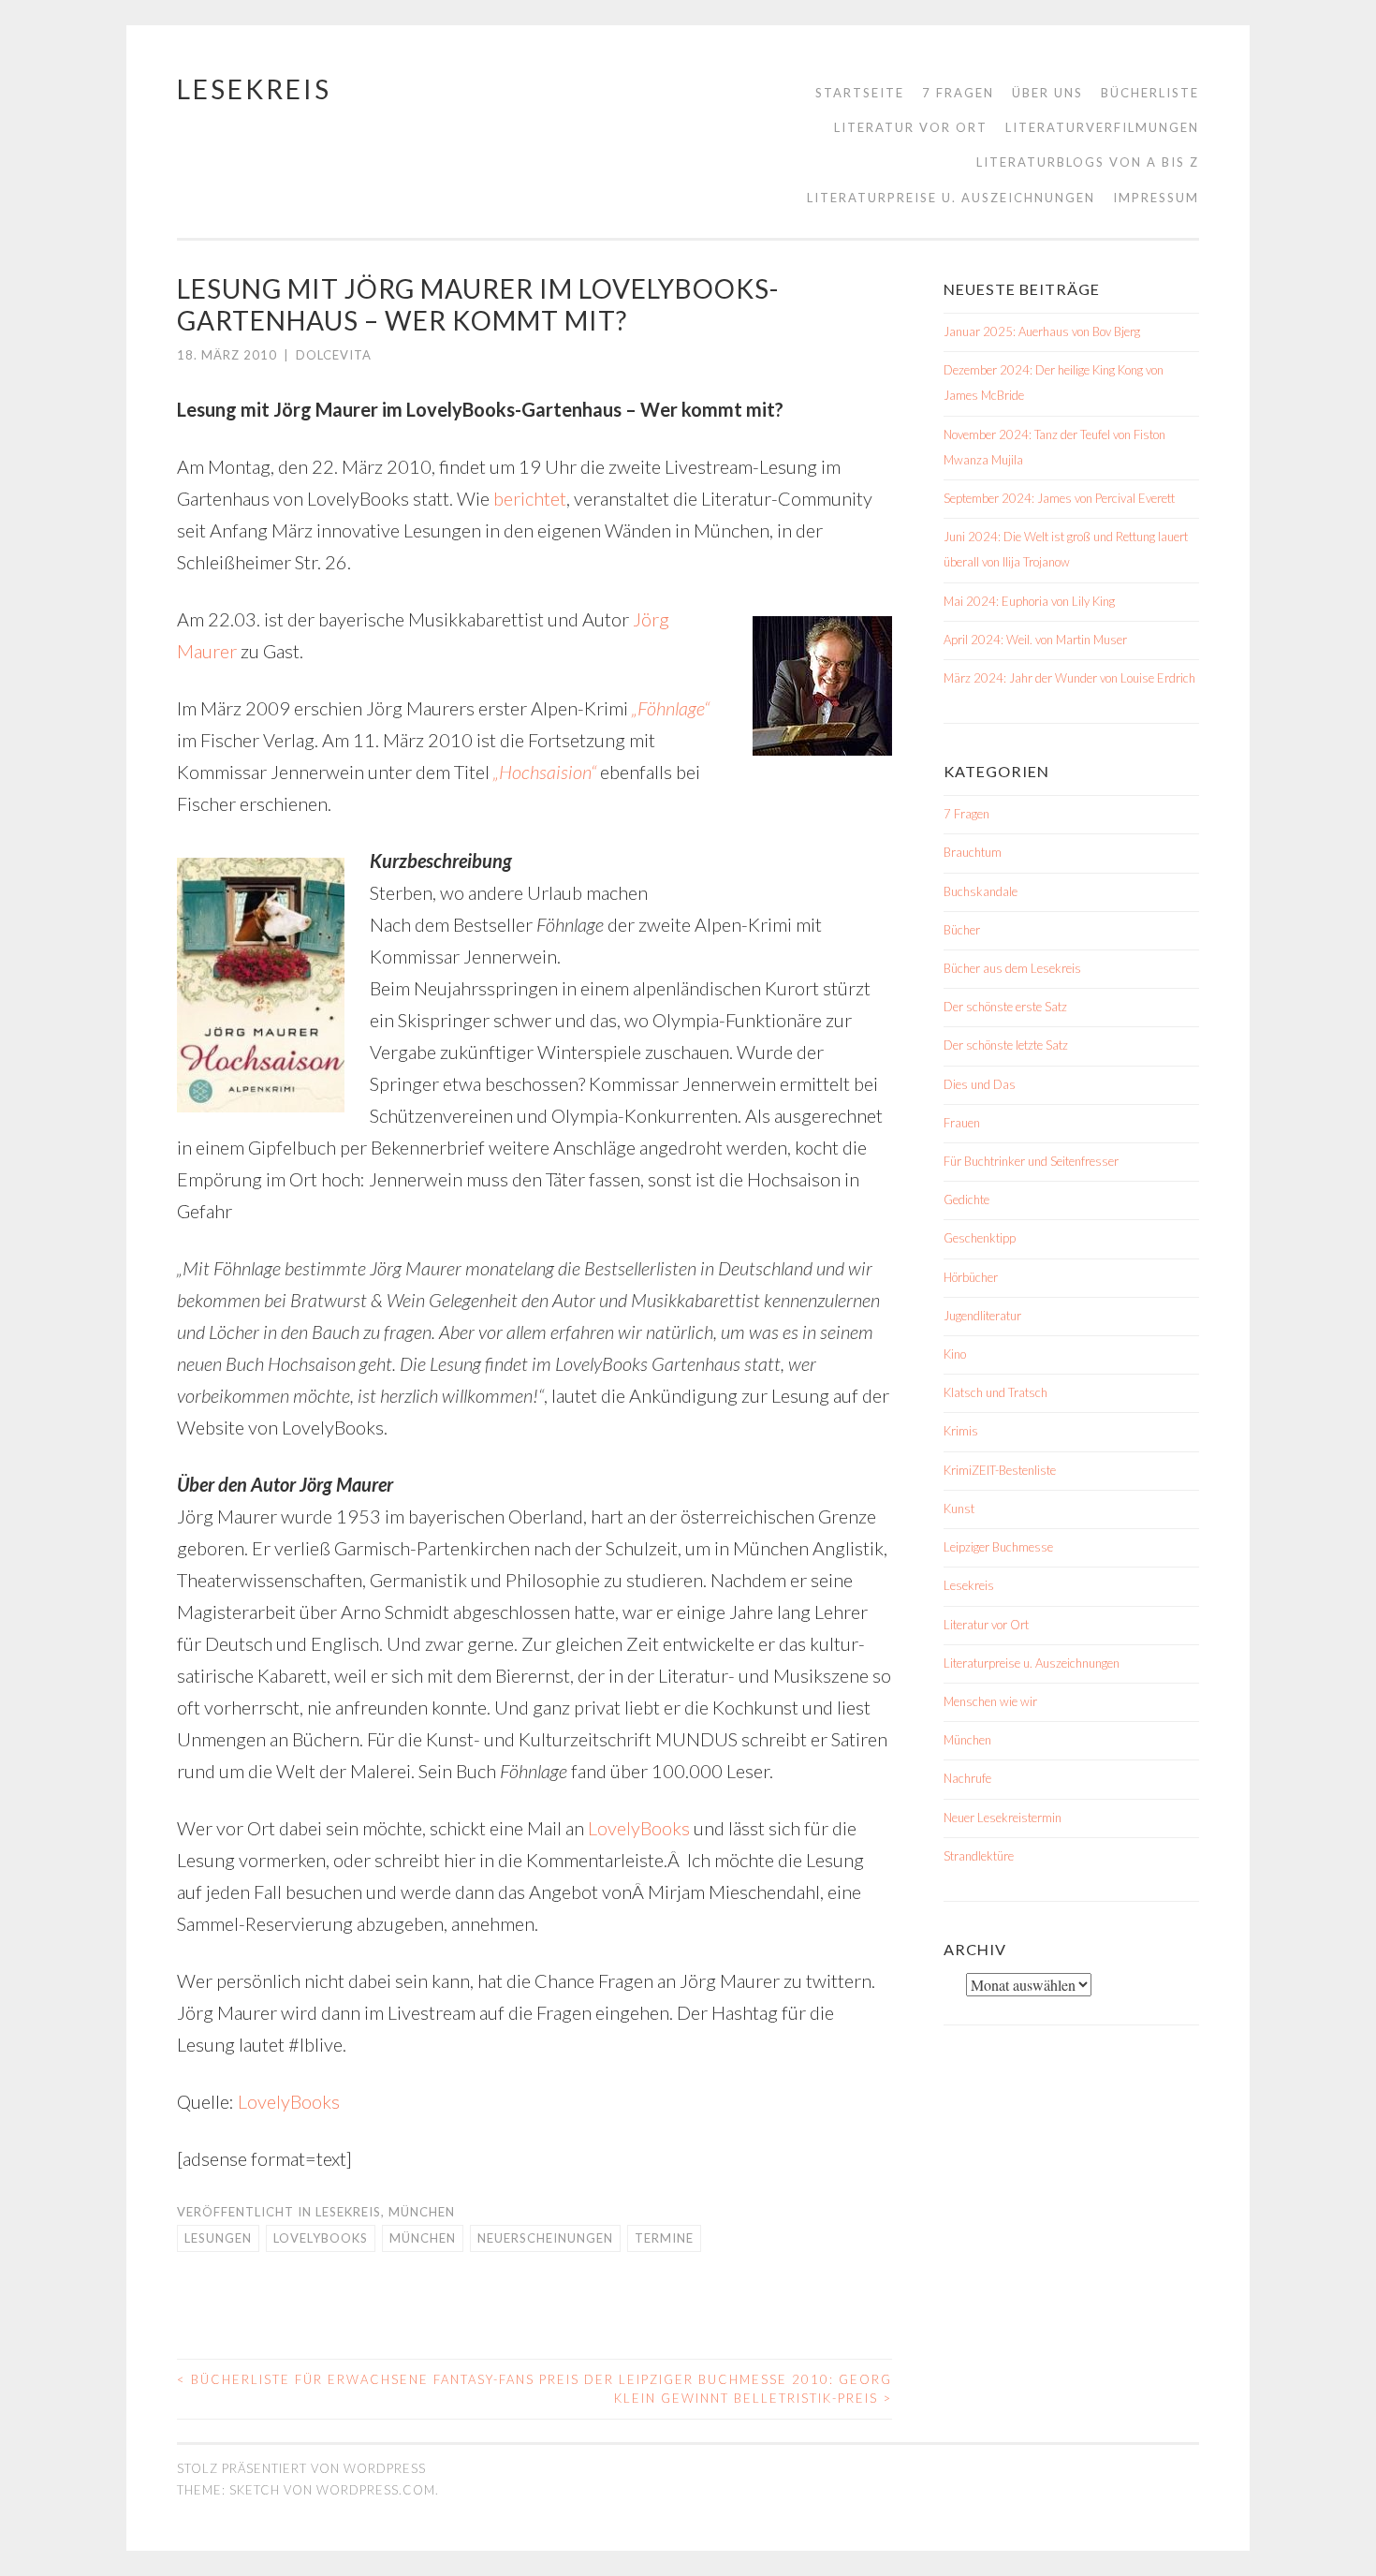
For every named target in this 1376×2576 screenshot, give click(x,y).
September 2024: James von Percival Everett (1059, 498)
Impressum (1156, 198)
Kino (955, 1354)
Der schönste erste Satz (1005, 1007)
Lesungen (218, 2238)
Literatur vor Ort (911, 127)
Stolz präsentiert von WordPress (301, 2468)
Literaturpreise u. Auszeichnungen (951, 198)
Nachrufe (967, 1778)
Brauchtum (973, 852)
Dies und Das (980, 1084)
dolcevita (334, 355)
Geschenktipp (980, 1238)
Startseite (860, 93)
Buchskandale (981, 891)
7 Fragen (958, 93)
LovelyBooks (639, 1828)
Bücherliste (1150, 93)
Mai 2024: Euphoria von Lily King (1029, 601)
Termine (664, 2238)
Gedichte (966, 1200)
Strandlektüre (979, 1856)
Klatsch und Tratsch (995, 1392)
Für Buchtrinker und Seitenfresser (1031, 1161)
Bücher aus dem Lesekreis (1012, 968)
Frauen (962, 1123)
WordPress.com (376, 2490)
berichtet (530, 498)
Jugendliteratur (982, 1316)
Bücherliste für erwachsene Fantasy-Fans (356, 2379)
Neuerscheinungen (545, 2238)
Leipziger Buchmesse (998, 1547)
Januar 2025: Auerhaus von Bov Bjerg (1042, 331)
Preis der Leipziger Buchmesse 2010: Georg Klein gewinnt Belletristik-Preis (716, 2389)
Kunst (959, 1509)
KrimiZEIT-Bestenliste (1000, 1470)
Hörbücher (971, 1277)
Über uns (1047, 93)
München (422, 2212)
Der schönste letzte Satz (1006, 1045)
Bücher (962, 930)
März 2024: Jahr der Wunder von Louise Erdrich (1069, 678)
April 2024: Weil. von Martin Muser (1035, 640)
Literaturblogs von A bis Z (1088, 162)
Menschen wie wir (990, 1701)
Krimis (961, 1431)
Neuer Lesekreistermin (1003, 1818)
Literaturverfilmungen (1102, 127)
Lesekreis (254, 89)
